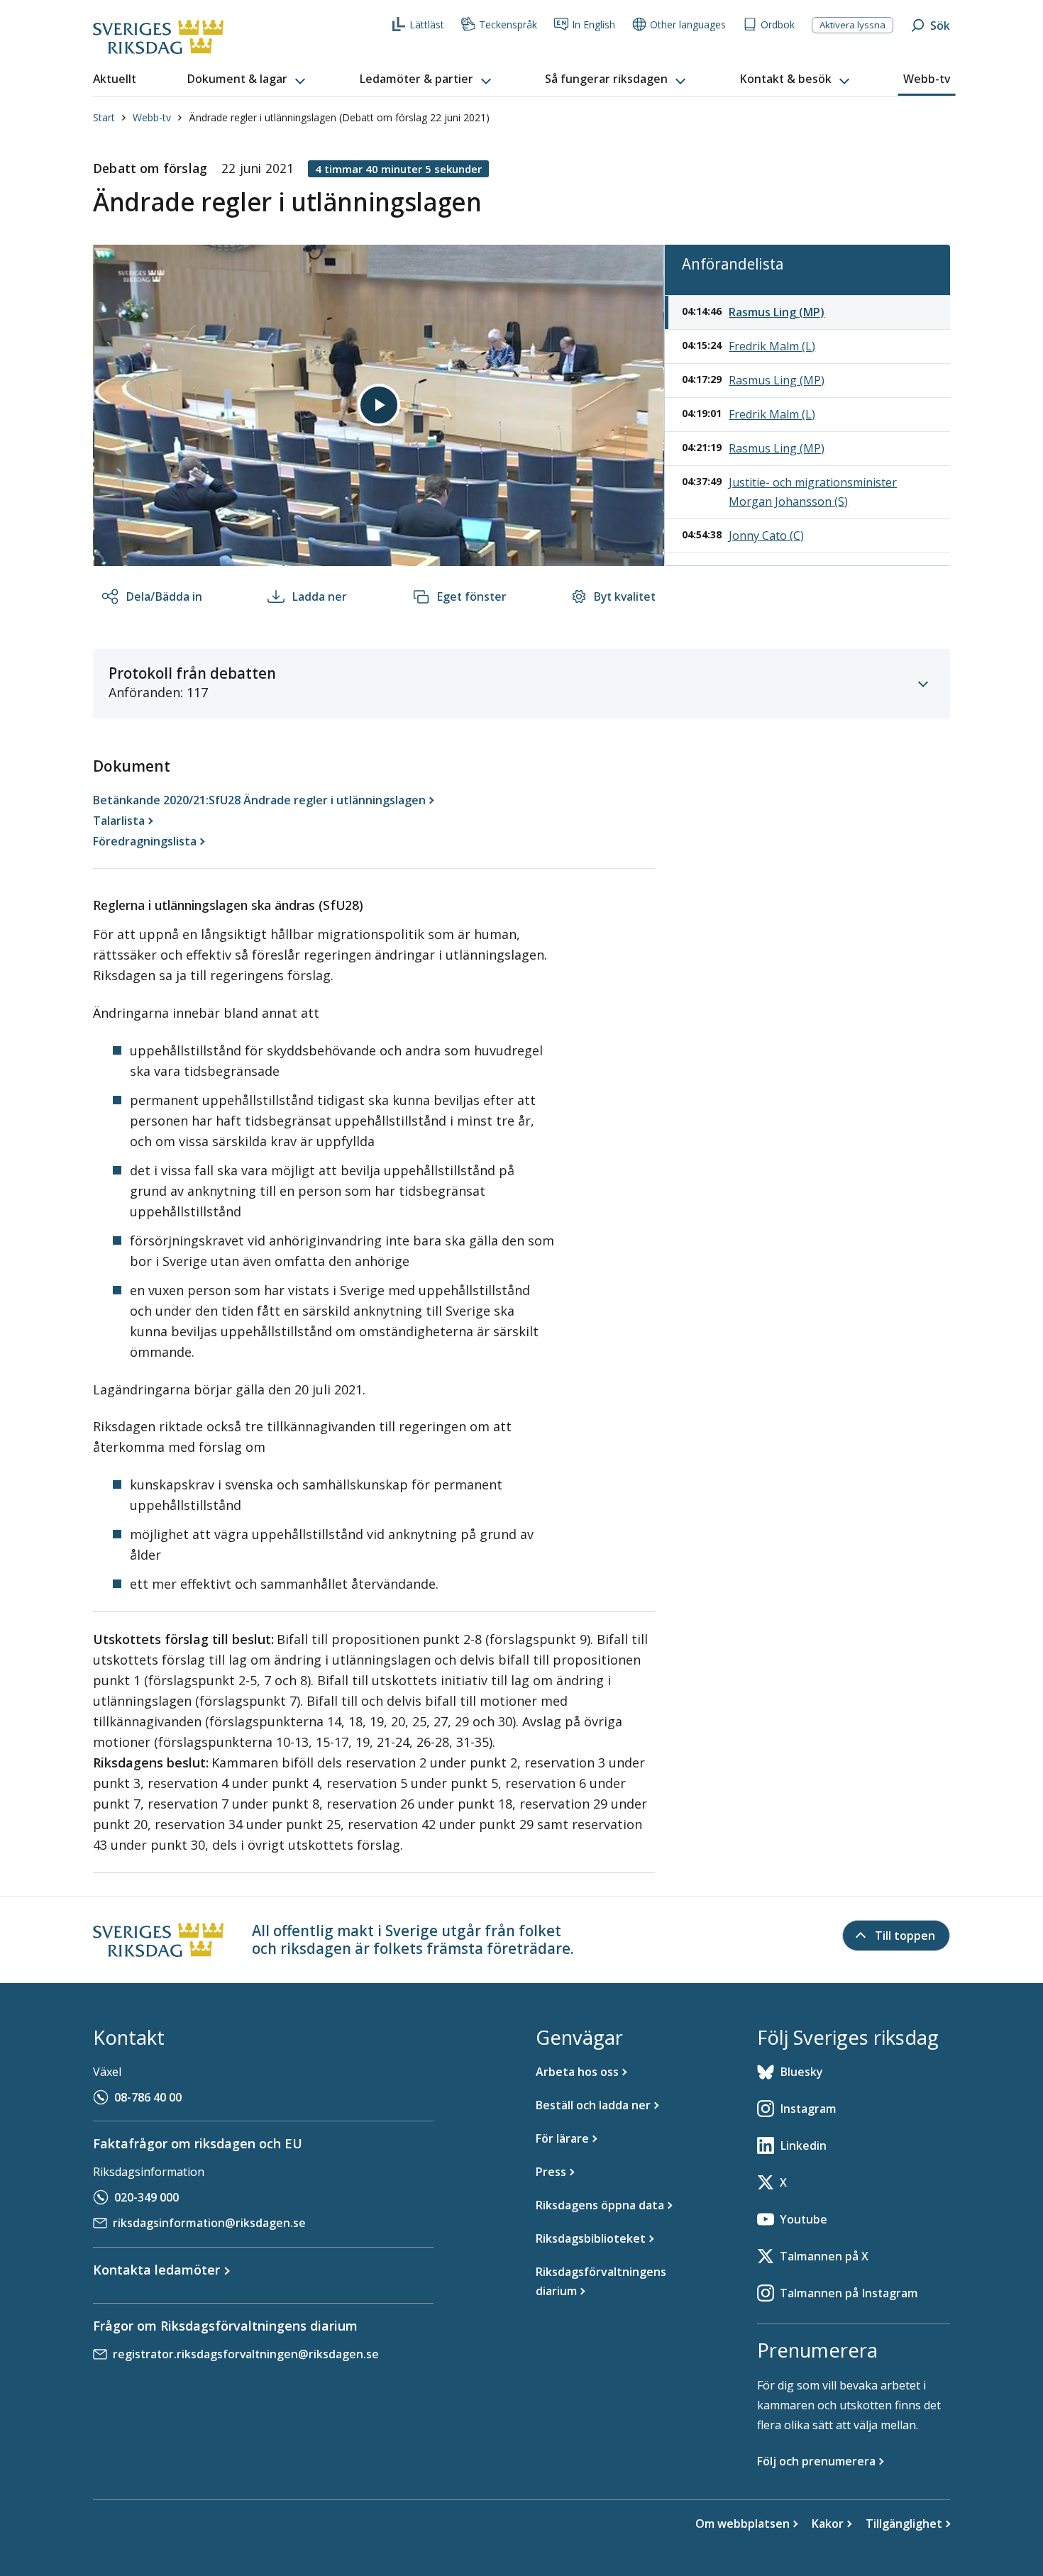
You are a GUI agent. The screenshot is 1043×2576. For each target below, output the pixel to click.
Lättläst (427, 24)
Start (104, 117)
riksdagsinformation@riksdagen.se (209, 2223)
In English (594, 24)
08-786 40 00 (148, 2097)
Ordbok (778, 24)
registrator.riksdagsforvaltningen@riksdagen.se (246, 2354)
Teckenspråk (508, 24)
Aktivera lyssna (852, 25)
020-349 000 (147, 2197)
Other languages (688, 24)
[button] (248, 79)
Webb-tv (152, 117)
